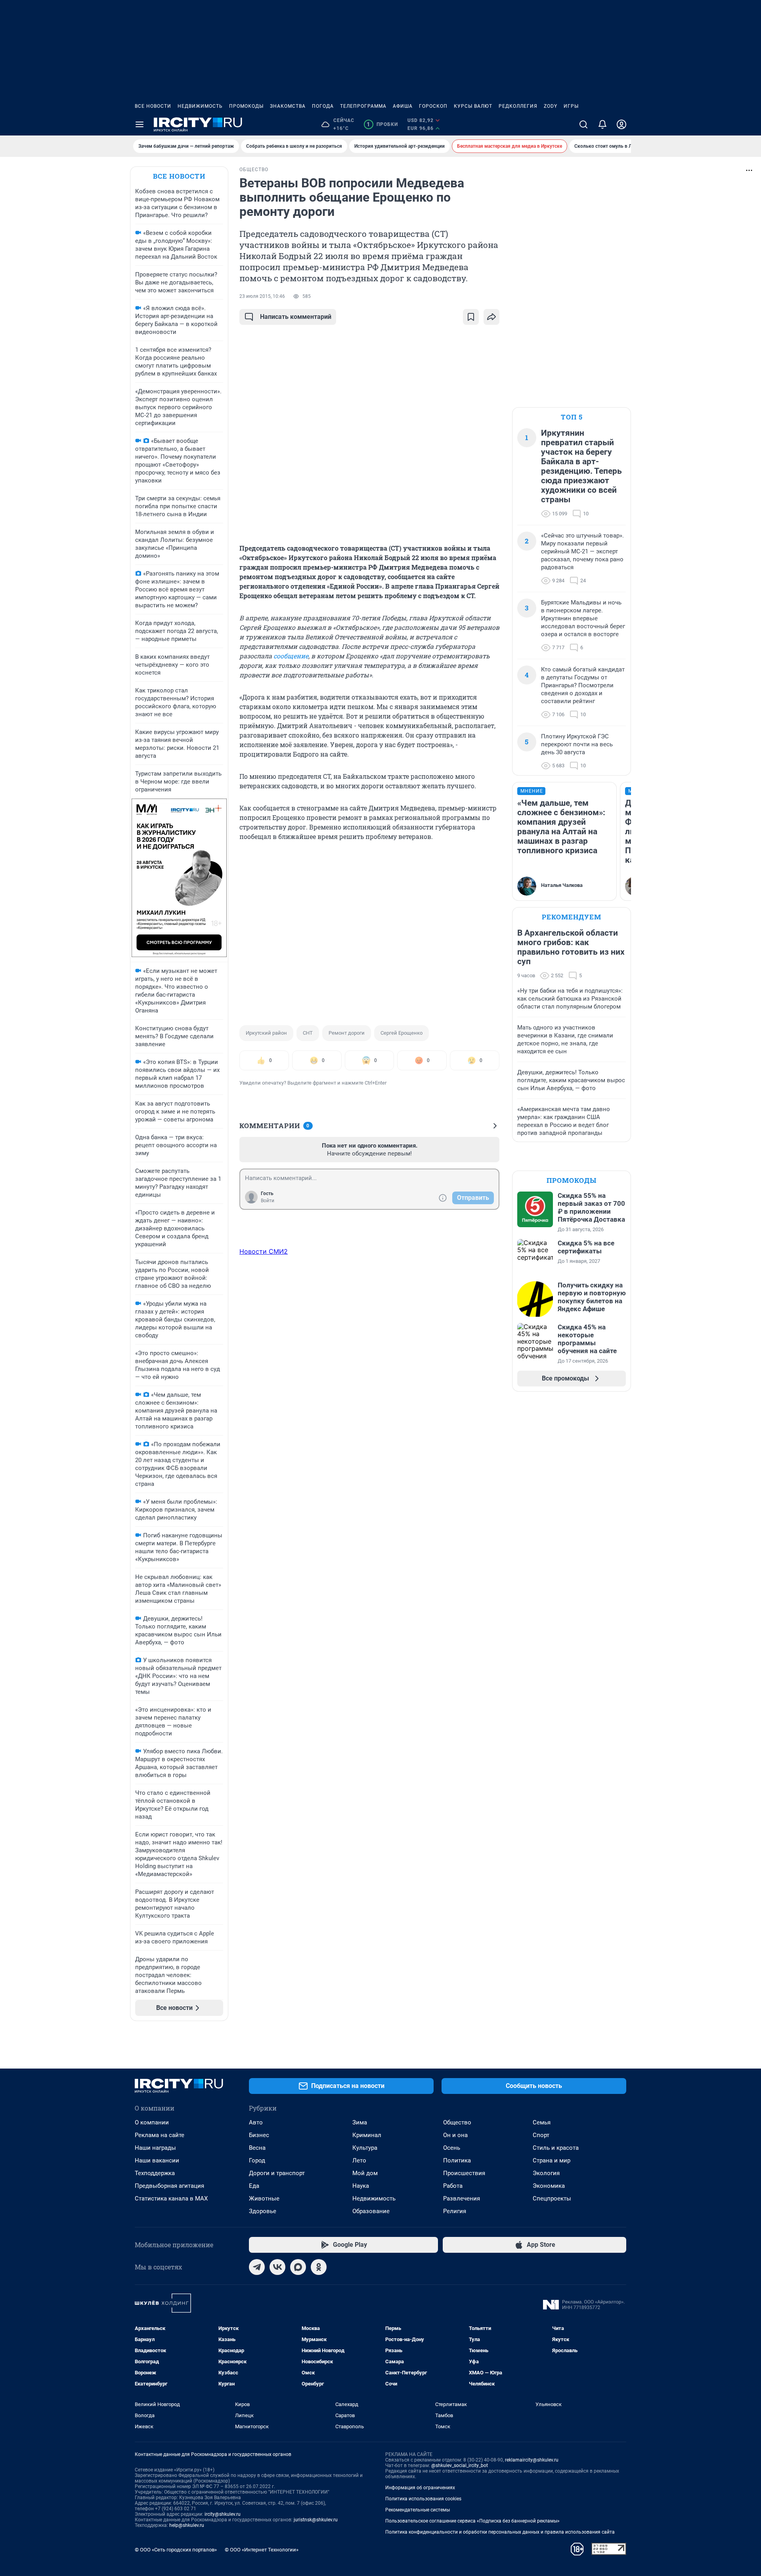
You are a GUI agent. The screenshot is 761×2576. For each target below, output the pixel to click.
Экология (546, 2173)
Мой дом (365, 2173)
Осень (452, 2148)
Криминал (367, 2135)
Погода (323, 106)
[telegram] (257, 2267)
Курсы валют (473, 106)
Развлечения (462, 2198)
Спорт (541, 2135)
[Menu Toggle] (140, 124)
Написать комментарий (296, 317)
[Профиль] (621, 124)
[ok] (319, 2267)
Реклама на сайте (160, 2135)
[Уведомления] (602, 124)
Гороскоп (433, 106)
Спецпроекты (552, 2198)
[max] (298, 2267)
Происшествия (464, 2173)
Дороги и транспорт (277, 2173)
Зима (360, 2122)
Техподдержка (155, 2173)
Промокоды (246, 106)
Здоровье (263, 2211)
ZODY (551, 106)
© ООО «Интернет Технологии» (262, 2550)
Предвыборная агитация (169, 2186)
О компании (152, 2122)
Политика (457, 2160)
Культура (365, 2148)
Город (257, 2160)
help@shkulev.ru (187, 2525)
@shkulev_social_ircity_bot (460, 2465)
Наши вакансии (157, 2160)
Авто (256, 2122)
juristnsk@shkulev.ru (316, 2520)
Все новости (153, 106)
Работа (453, 2186)
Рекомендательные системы (418, 2510)
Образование (371, 2211)
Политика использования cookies (423, 2499)
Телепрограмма (363, 106)
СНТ (308, 1033)
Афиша (403, 106)
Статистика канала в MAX (171, 2198)
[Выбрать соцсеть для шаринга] (491, 317)
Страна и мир (552, 2160)
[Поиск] (583, 124)
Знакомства (288, 106)
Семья (542, 2122)
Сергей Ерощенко (402, 1033)
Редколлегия (518, 106)
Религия (455, 2211)
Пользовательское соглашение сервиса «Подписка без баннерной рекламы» (472, 2521)
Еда (254, 2186)
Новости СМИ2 (264, 1251)
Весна (257, 2148)
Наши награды (155, 2148)
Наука (361, 2186)
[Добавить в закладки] (471, 317)
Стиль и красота (556, 2148)
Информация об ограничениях (420, 2488)
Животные (264, 2198)
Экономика (549, 2186)
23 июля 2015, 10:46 (262, 296)
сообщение (291, 656)
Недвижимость (200, 106)
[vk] (277, 2267)
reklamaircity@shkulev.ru (532, 2460)
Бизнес (259, 2135)
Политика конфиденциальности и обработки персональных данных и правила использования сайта (500, 2532)
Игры (571, 106)
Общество (457, 2122)
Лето (359, 2160)
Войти (268, 1201)
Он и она (455, 2135)
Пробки (382, 124)
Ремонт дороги (347, 1033)
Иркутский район (266, 1033)
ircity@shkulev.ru (223, 2514)
